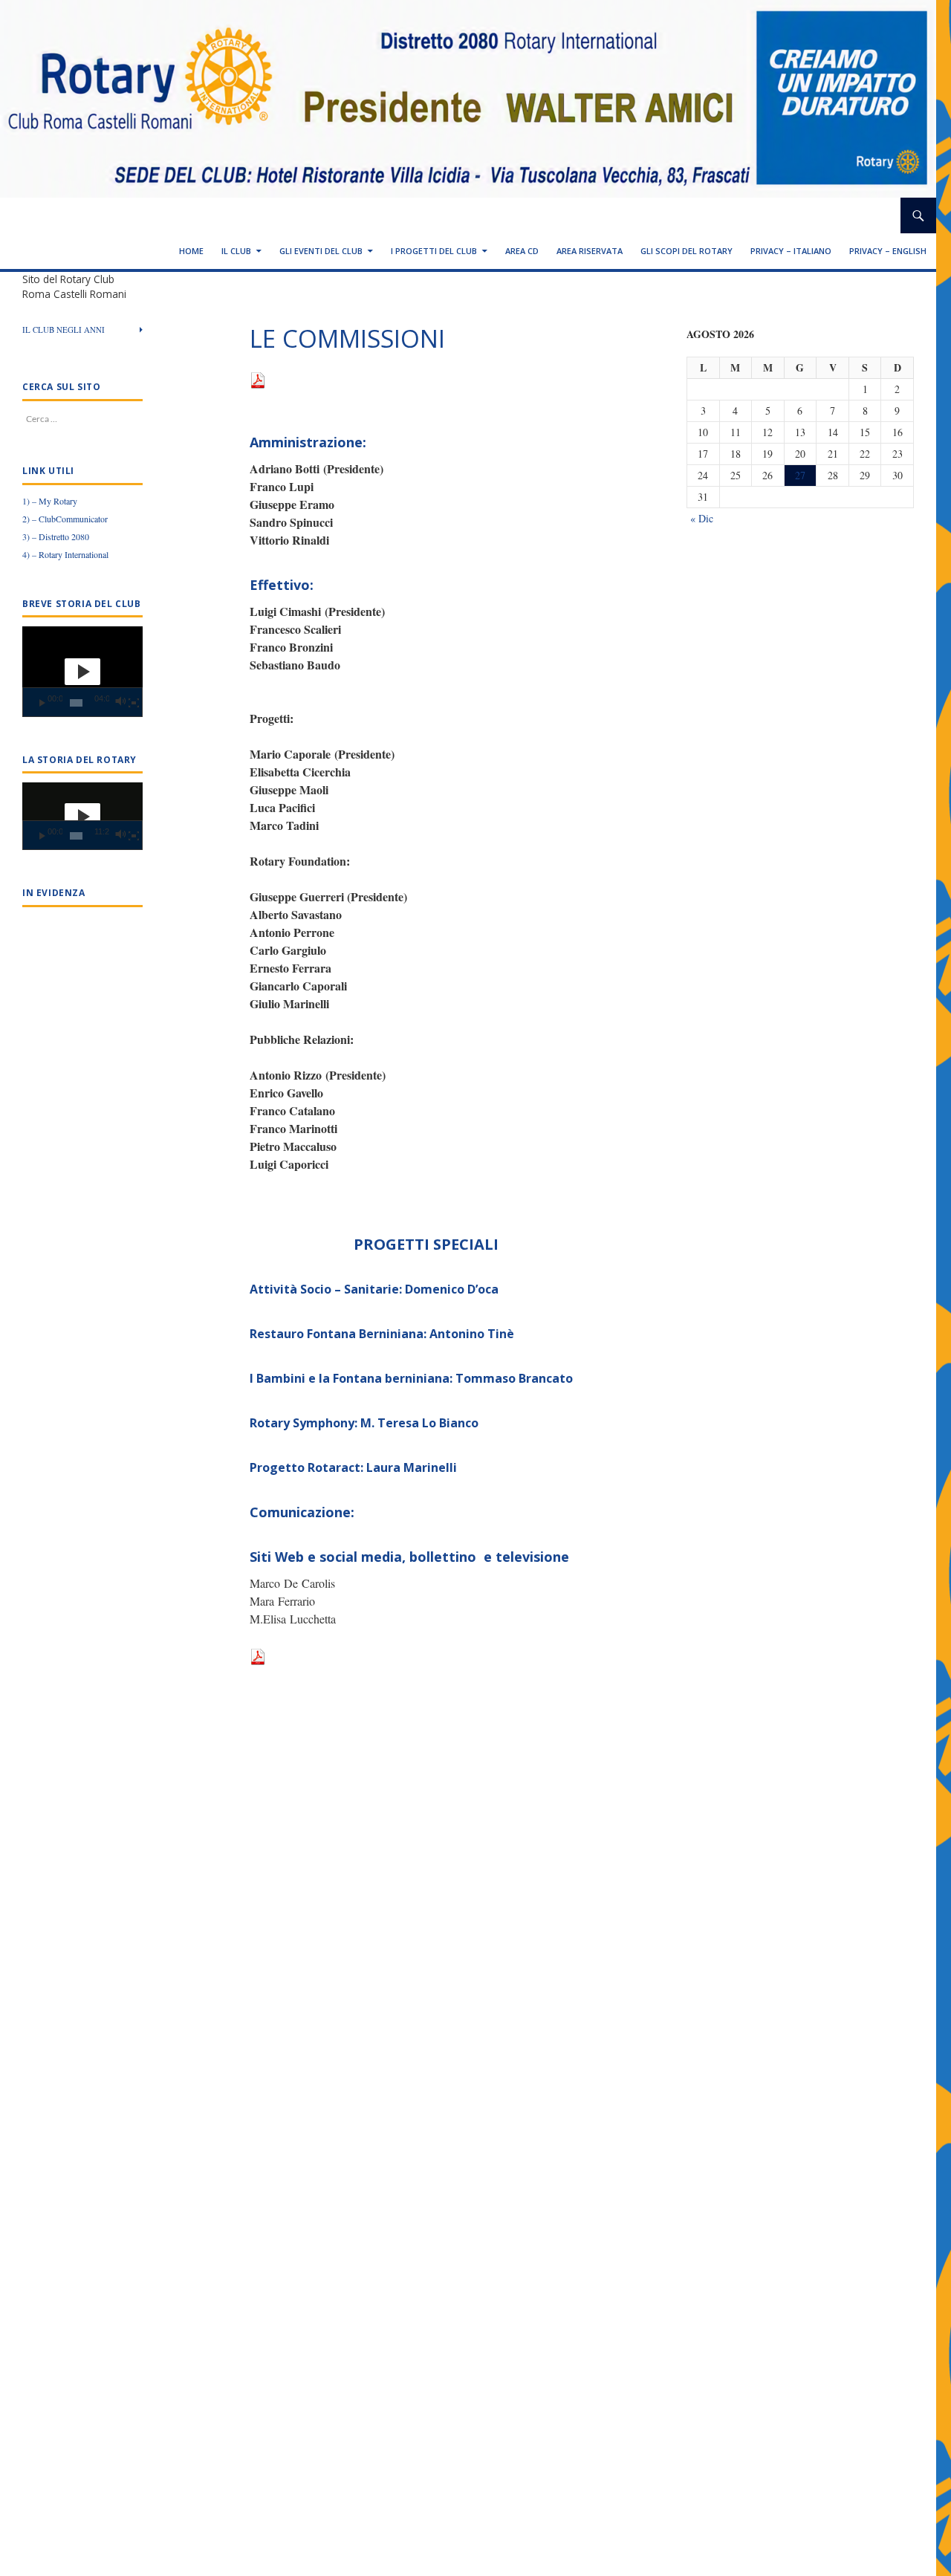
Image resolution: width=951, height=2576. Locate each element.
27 (800, 475)
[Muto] (120, 703)
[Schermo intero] (134, 703)
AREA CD (522, 251)
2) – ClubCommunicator (65, 519)
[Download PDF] (258, 379)
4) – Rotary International (65, 554)
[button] (82, 672)
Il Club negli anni (64, 330)
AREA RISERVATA (590, 251)
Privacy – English (888, 251)
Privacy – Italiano (791, 251)
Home (191, 251)
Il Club (236, 251)
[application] (82, 672)
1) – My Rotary (50, 501)
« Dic (702, 518)
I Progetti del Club (434, 251)
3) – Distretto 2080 (56, 536)
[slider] (76, 703)
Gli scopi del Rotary (687, 251)
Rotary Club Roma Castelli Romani (137, 215)
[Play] (42, 703)
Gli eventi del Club (321, 251)
